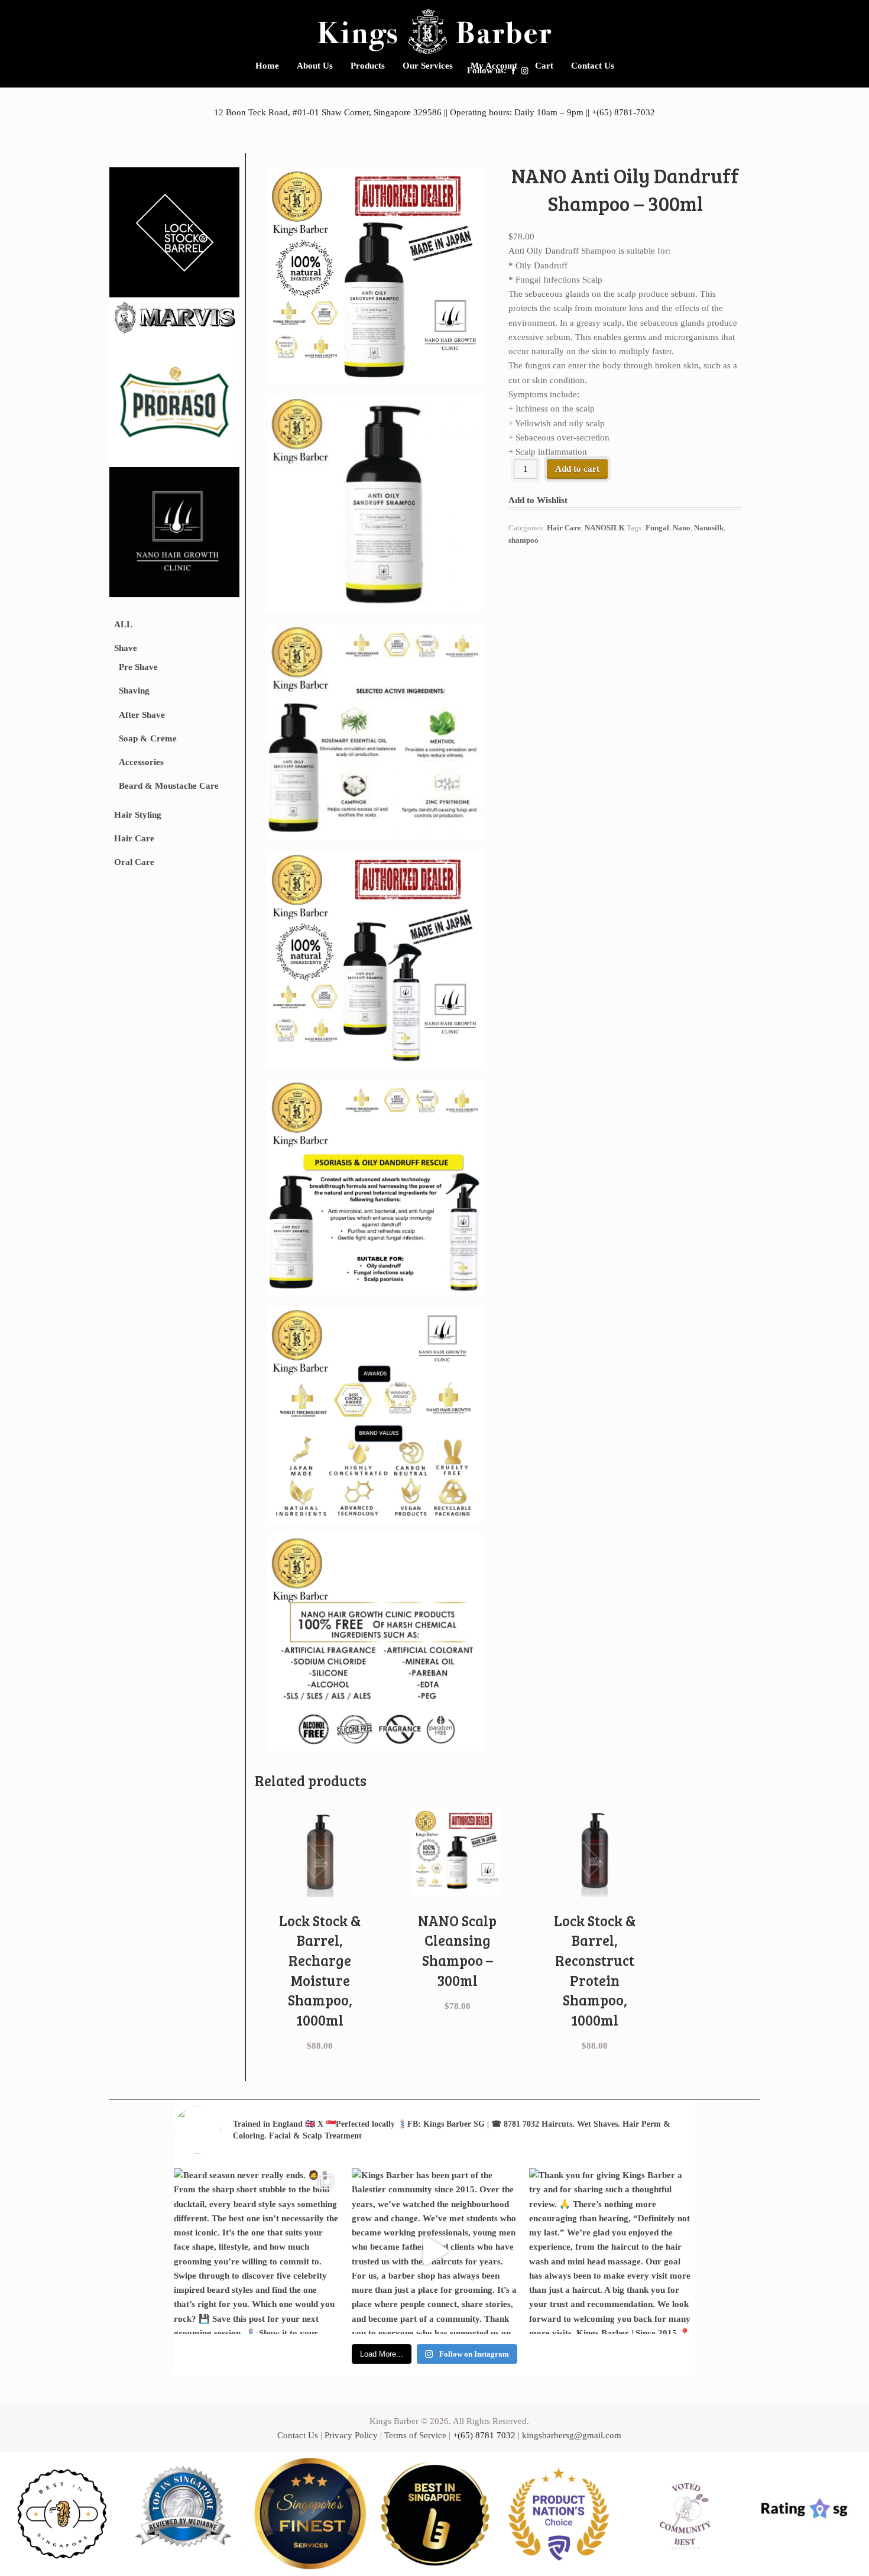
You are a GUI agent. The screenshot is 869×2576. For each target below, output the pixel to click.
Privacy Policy (351, 2435)
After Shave (142, 715)
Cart (544, 66)
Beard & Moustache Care (169, 786)
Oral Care (134, 862)
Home (267, 66)
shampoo (523, 540)
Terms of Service (415, 2435)
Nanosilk (709, 528)
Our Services (428, 66)
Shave (126, 648)
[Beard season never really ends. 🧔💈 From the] (257, 2251)
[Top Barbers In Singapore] (186, 2514)
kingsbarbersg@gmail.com (572, 2435)
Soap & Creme (148, 738)
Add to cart (577, 469)
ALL (123, 624)
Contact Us (593, 66)
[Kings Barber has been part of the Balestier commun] (435, 2251)
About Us (315, 66)
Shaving (134, 691)
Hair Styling (138, 815)
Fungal (657, 528)
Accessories (141, 762)
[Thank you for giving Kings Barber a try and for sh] (612, 2251)
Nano (682, 528)
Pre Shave (138, 667)
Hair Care (134, 838)
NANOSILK (605, 528)
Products (368, 66)
